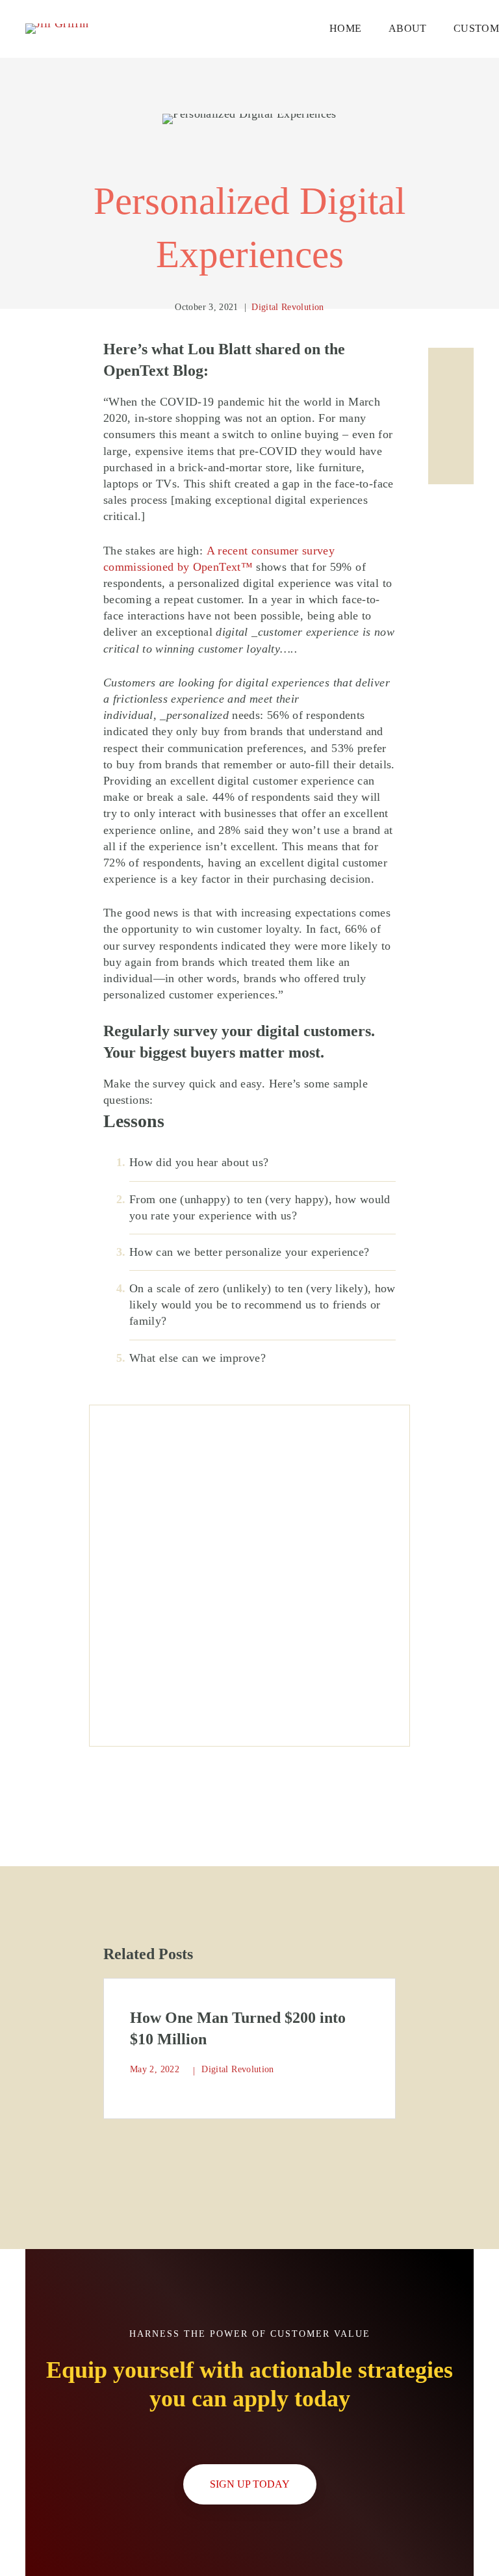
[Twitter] (451, 462)
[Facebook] (451, 416)
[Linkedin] (451, 371)
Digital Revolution (288, 307)
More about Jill (249, 1444)
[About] (249, 1428)
